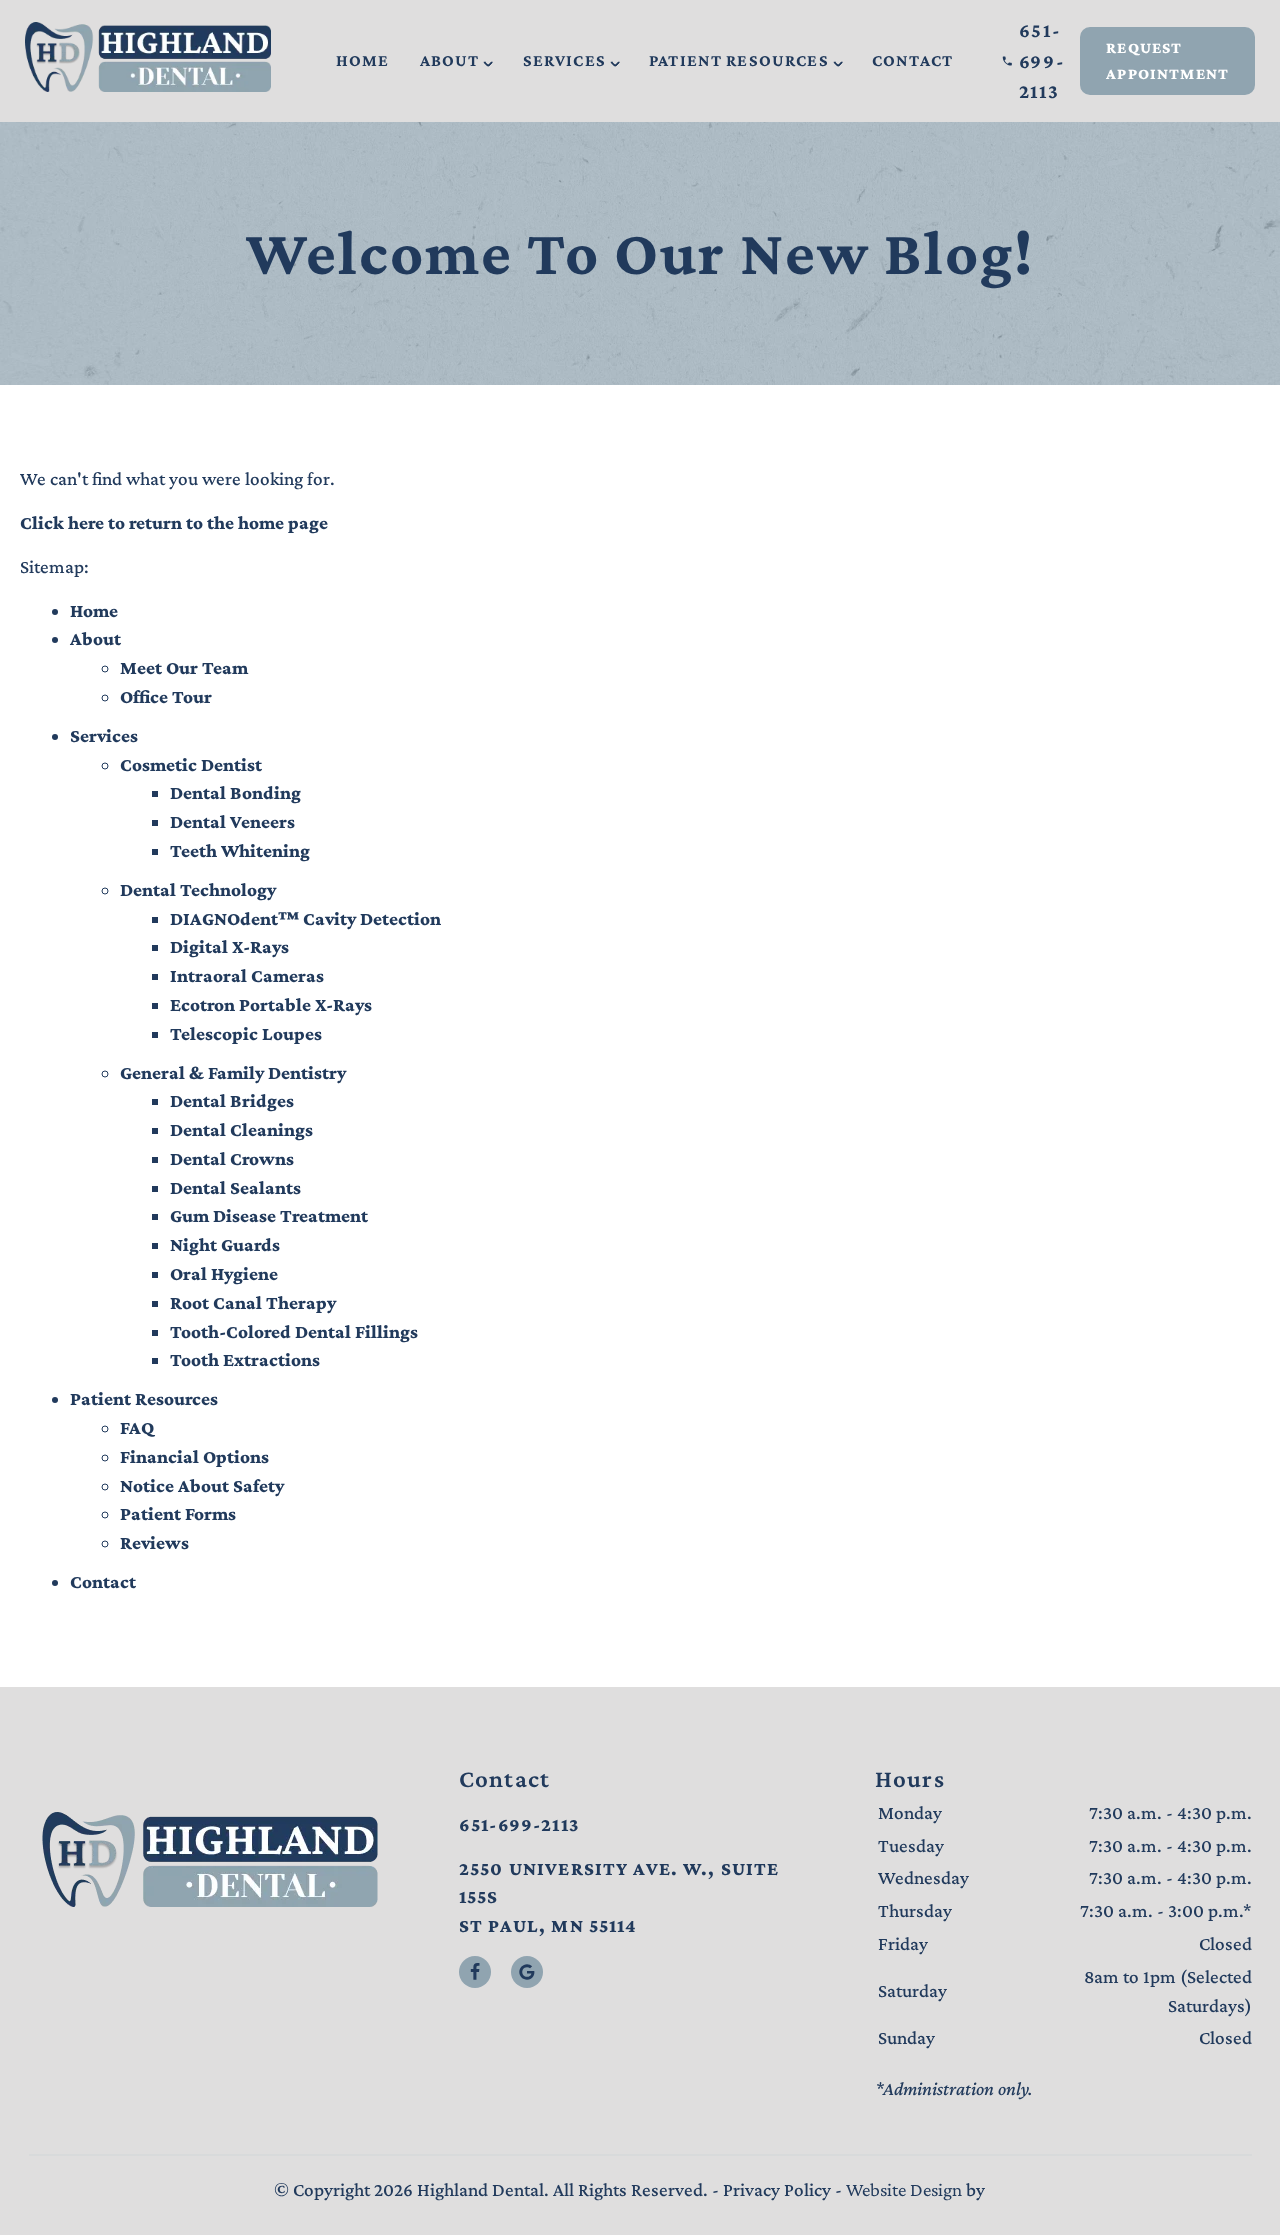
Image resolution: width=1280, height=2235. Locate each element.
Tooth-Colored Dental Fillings (294, 1331)
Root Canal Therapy (253, 1302)
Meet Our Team (184, 667)
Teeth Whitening (240, 850)
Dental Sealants (235, 1187)
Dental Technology (198, 889)
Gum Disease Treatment (269, 1215)
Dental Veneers (232, 821)
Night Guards (225, 1244)
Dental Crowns (232, 1158)
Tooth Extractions (245, 1359)
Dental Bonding (235, 792)
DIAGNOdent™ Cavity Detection (305, 918)
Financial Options (194, 1456)
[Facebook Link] (475, 1972)
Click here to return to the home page (174, 522)
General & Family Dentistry (233, 1072)
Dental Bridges (232, 1100)
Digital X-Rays (229, 946)
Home (363, 60)
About (450, 60)
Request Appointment (1167, 60)
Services (564, 60)
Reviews (154, 1542)
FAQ (137, 1427)
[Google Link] (527, 1972)
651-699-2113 (1042, 60)
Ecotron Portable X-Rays (271, 1004)
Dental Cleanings (241, 1129)
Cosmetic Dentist (191, 764)
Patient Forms (178, 1513)
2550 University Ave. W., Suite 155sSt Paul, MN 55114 (619, 1897)
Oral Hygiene (224, 1273)
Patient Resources (739, 60)
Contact (912, 60)
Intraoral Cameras (247, 975)
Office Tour (166, 696)
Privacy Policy (777, 2189)
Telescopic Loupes (246, 1033)
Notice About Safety (202, 1485)
